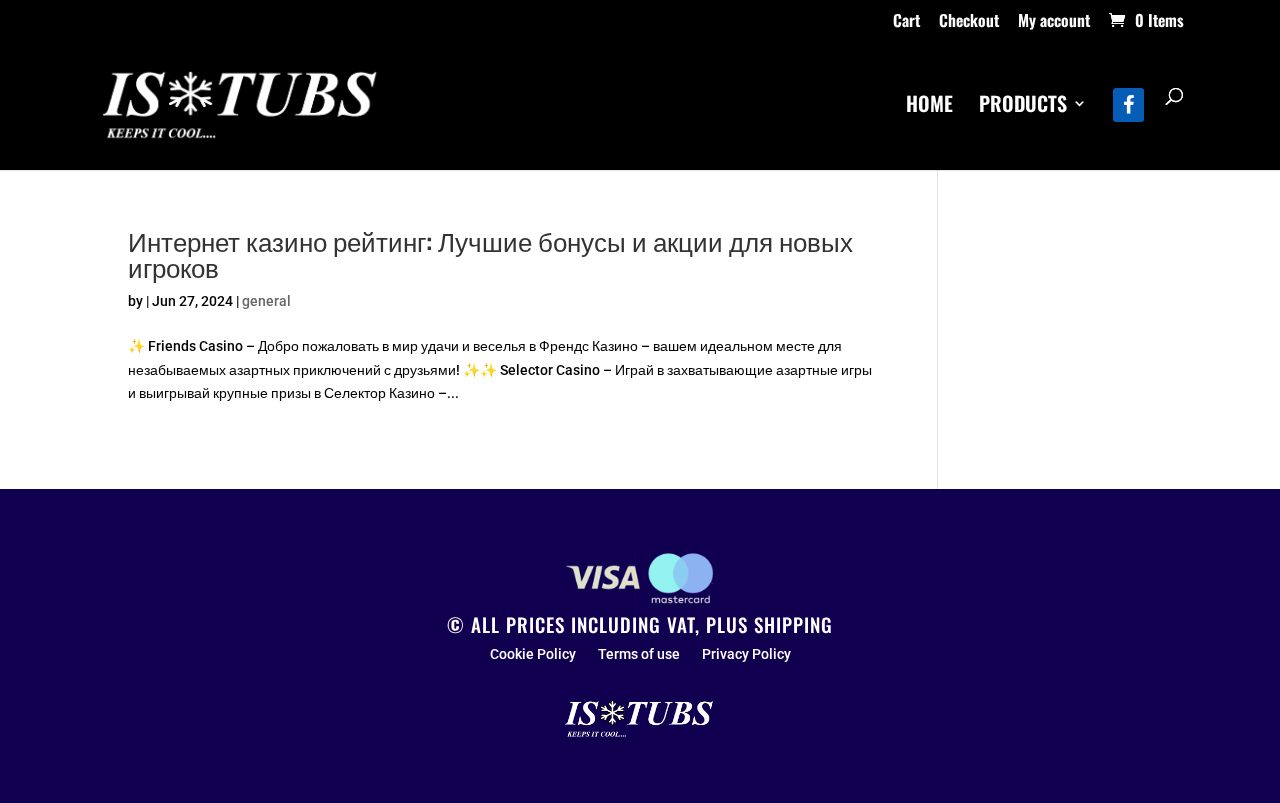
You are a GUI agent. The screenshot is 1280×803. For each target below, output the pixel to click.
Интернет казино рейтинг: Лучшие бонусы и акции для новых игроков (490, 253)
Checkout (969, 22)
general (266, 301)
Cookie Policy (533, 654)
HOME (929, 107)
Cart (906, 22)
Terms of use (639, 654)
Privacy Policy (746, 654)
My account (1054, 22)
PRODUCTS (1023, 107)
